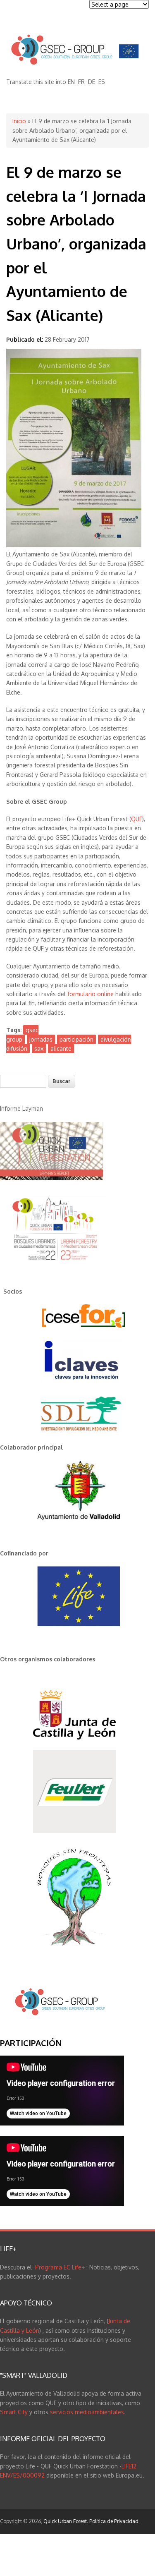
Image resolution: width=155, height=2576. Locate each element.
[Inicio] (74, 64)
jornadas (41, 1039)
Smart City (14, 2412)
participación (76, 1039)
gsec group (22, 1034)
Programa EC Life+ (61, 2267)
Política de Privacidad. (114, 2521)
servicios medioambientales (87, 2412)
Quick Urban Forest (65, 2521)
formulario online (91, 994)
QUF (137, 819)
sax (39, 1048)
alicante (61, 1048)
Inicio (19, 121)
